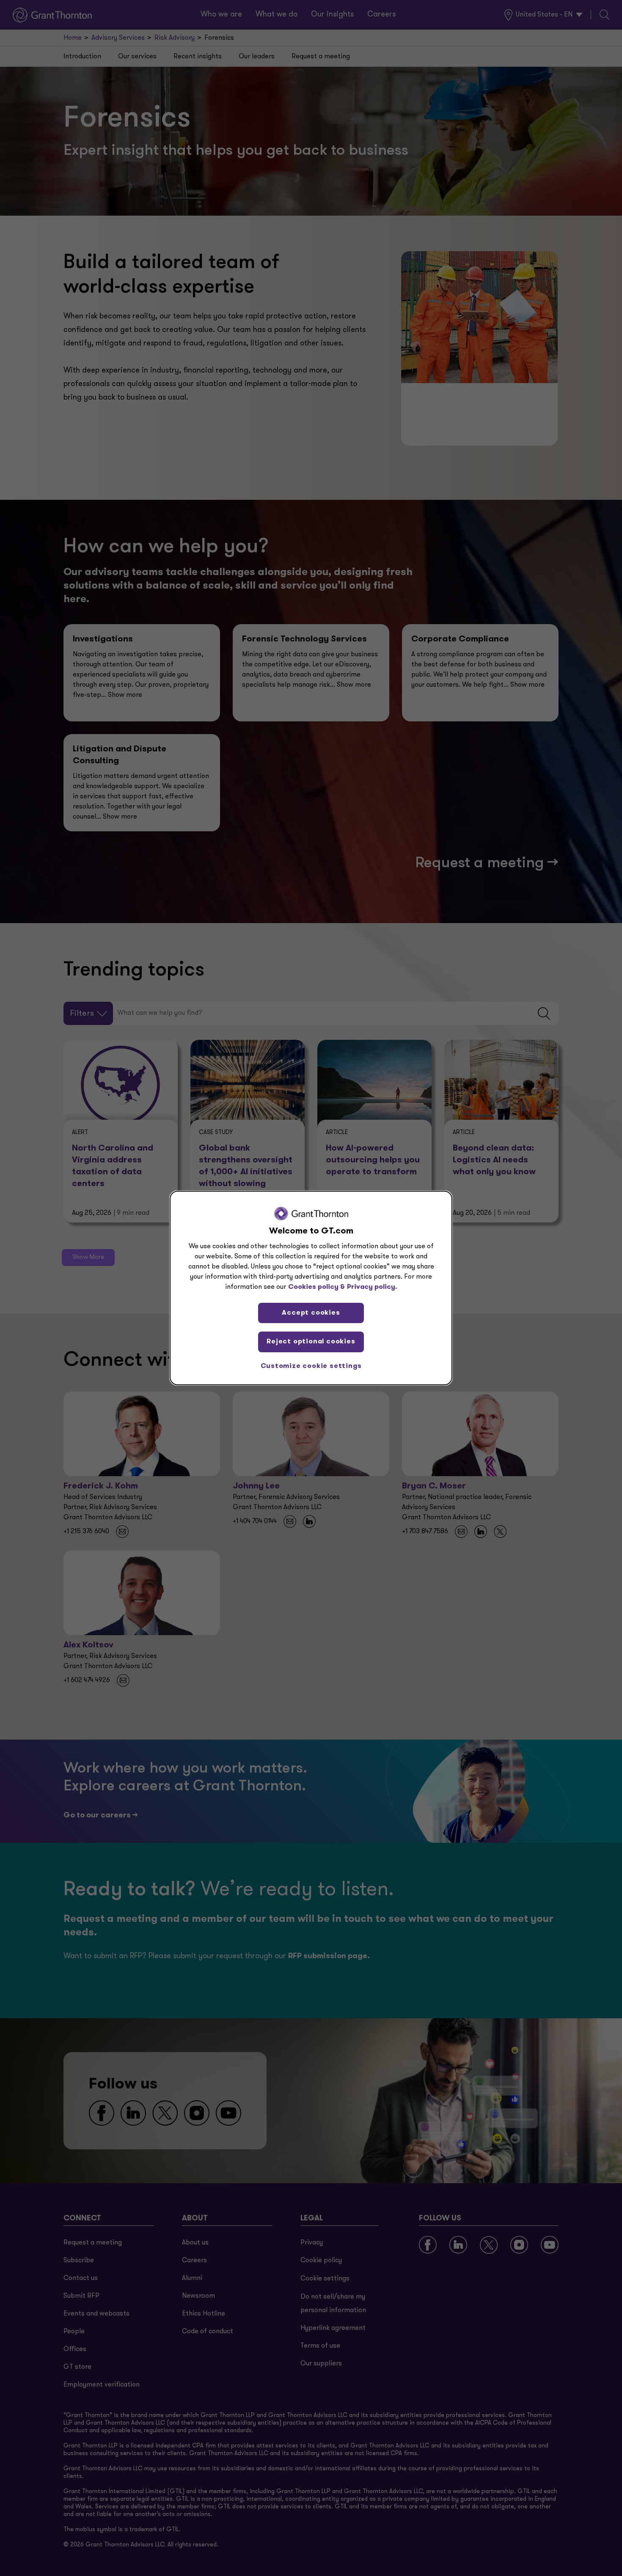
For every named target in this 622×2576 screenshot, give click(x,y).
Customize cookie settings (311, 1366)
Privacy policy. (372, 1287)
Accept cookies (311, 1313)
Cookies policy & (317, 1287)
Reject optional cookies (311, 1342)
